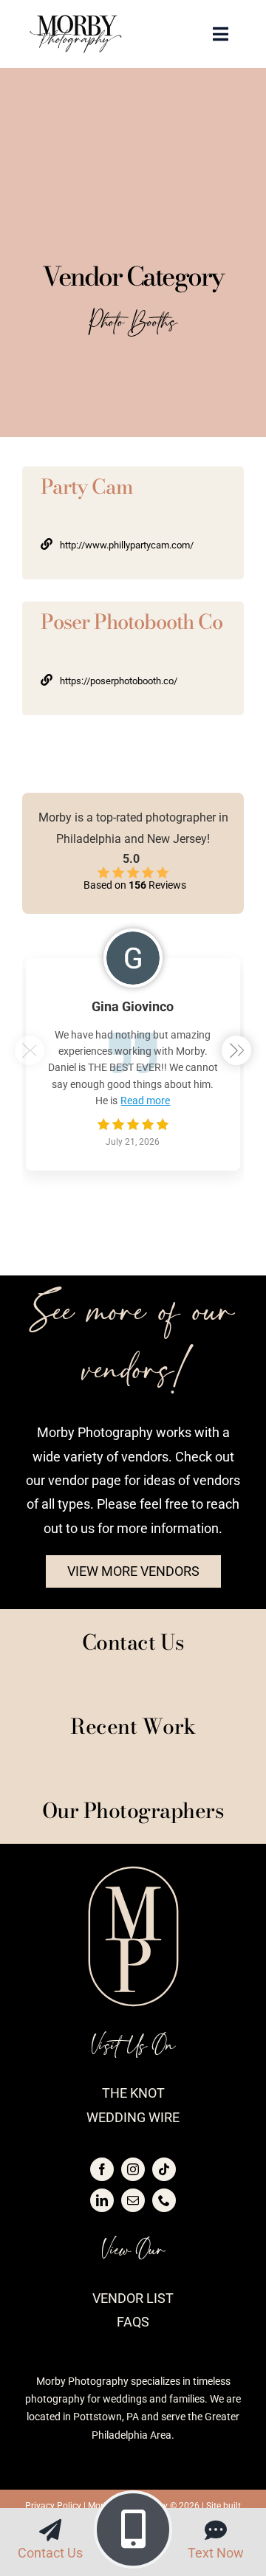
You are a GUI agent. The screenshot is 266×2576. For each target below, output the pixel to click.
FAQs (133, 2322)
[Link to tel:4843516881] (133, 2529)
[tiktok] (164, 2169)
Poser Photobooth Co (132, 621)
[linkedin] (102, 2200)
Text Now (216, 2553)
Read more (145, 1101)
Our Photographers (133, 1810)
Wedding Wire (133, 2117)
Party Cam (87, 486)
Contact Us (50, 2553)
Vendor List (133, 2298)
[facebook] (102, 2169)
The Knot (133, 2093)
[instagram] (133, 2169)
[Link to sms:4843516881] (216, 2530)
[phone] (164, 2200)
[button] (236, 1050)
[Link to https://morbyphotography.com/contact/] (50, 2530)
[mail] (133, 2200)
